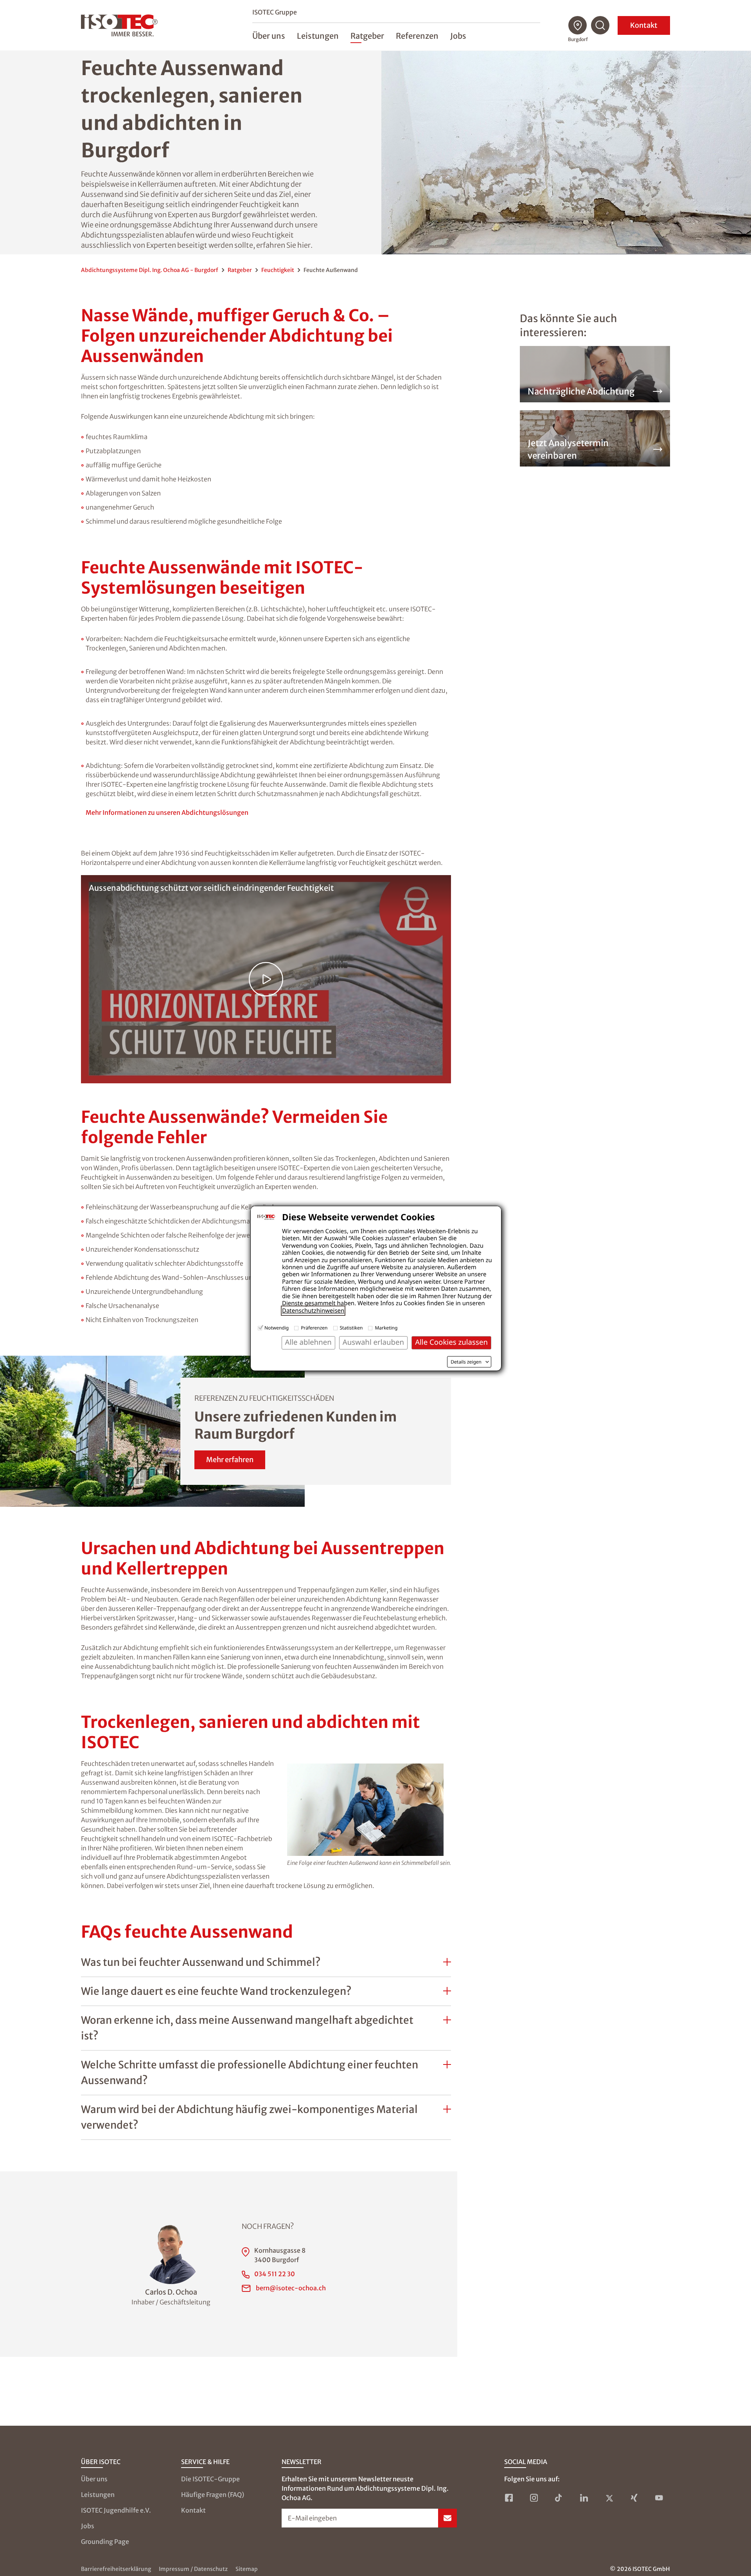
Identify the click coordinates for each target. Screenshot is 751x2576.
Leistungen (98, 2495)
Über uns (94, 2479)
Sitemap (247, 2569)
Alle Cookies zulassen (451, 1342)
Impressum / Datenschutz (193, 2569)
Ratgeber (240, 270)
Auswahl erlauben (373, 1342)
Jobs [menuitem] (458, 36)
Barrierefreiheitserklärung (116, 2569)
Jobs (88, 2526)
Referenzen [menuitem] (417, 36)
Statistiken (351, 1328)
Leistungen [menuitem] (318, 36)
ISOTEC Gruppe (275, 12)
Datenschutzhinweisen (313, 1311)
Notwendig (277, 1328)
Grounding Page (105, 2542)
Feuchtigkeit (278, 270)
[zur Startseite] (119, 25)
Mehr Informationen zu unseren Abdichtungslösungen (167, 812)
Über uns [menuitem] (269, 36)
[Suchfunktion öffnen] (600, 25)
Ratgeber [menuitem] (367, 36)
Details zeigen (466, 1362)
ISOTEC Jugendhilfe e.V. (116, 2510)
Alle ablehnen (308, 1342)
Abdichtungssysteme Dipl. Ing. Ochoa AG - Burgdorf (150, 270)
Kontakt (644, 25)
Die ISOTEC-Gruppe (210, 2479)
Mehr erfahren (230, 1460)
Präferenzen (314, 1328)
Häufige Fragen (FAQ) (213, 2495)
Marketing (386, 1328)
